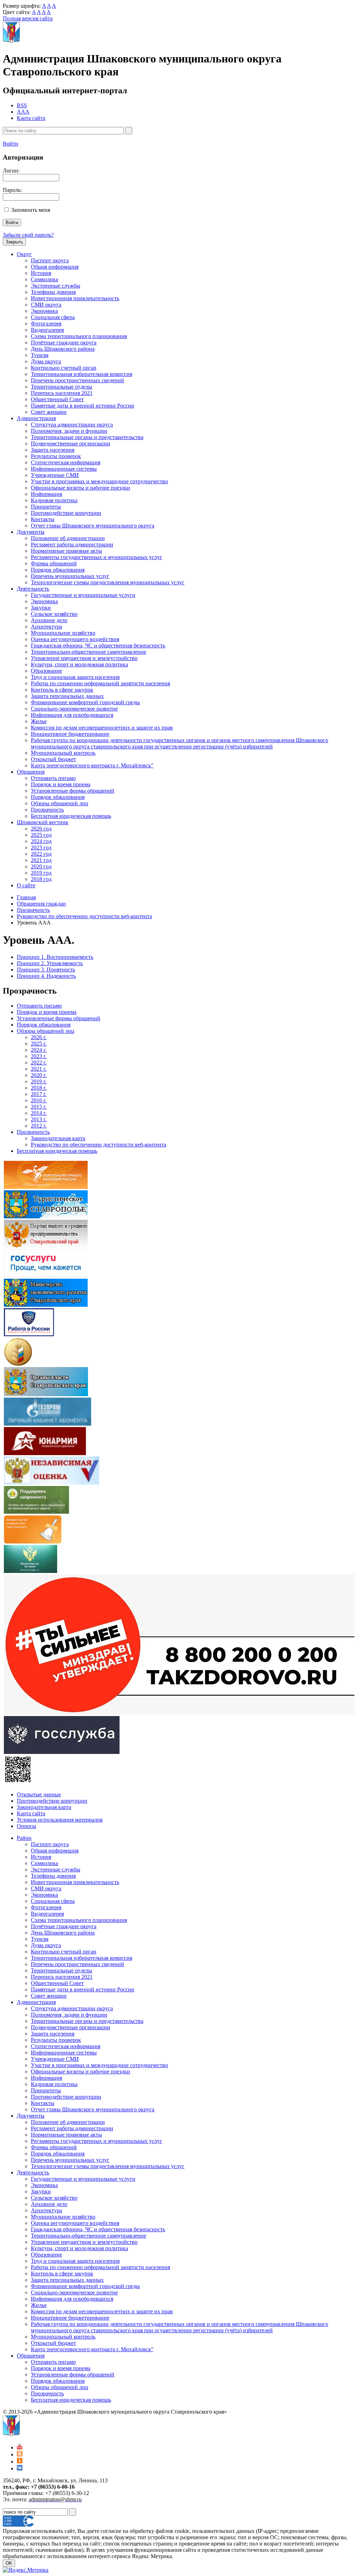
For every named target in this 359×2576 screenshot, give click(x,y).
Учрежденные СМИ (55, 475)
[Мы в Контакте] (20, 2469)
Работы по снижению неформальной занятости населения (100, 683)
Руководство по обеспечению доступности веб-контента (84, 916)
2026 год (41, 829)
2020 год (41, 866)
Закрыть (14, 242)
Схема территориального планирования (79, 336)
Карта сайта (31, 118)
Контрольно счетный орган (64, 368)
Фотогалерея (46, 324)
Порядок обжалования (58, 570)
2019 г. (39, 1081)
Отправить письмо (53, 778)
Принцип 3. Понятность (46, 970)
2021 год (41, 860)
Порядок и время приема (61, 784)
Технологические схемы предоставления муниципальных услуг (108, 582)
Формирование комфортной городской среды (85, 702)
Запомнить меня (31, 210)
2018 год (41, 879)
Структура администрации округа (72, 425)
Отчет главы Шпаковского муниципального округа (93, 526)
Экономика (44, 311)
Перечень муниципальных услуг (70, 576)
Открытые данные (39, 1794)
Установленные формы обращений (73, 791)
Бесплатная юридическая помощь (71, 816)
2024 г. (39, 1050)
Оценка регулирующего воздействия (75, 639)
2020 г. (39, 1075)
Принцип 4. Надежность (46, 976)
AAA (23, 112)
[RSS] (20, 2454)
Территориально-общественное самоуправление (89, 652)
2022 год (41, 854)
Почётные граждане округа (64, 342)
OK (9, 2563)
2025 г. (39, 1044)
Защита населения (53, 450)
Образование (46, 671)
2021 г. (39, 1069)
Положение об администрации (68, 538)
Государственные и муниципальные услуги (83, 595)
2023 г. (39, 1056)
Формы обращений (54, 563)
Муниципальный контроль (63, 753)
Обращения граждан (41, 904)
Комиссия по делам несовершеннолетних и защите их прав (102, 728)
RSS (22, 105)
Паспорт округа (50, 260)
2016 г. (39, 1100)
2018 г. (39, 1088)
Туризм (40, 355)
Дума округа (46, 361)
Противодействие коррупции (66, 513)
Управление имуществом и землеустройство (84, 658)
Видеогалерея (47, 330)
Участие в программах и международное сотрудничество (99, 481)
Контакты (43, 519)
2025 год (41, 835)
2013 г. (39, 1119)
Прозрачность (47, 810)
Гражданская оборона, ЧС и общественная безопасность (98, 645)
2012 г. (39, 1126)
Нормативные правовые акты (66, 551)
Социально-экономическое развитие (74, 709)
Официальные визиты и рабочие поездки (80, 488)
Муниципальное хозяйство (63, 633)
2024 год (41, 841)
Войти (11, 144)
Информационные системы (64, 469)
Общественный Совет (57, 399)
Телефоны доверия (53, 292)
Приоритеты (46, 507)
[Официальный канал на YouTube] (20, 2447)
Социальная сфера (53, 317)
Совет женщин (49, 412)
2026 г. (39, 1037)
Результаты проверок (56, 456)
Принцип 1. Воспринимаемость (55, 957)
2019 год (41, 873)
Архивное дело (49, 620)
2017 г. (39, 1094)
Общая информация (55, 267)
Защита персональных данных (67, 696)
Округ (24, 254)
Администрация (36, 418)
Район (24, 1838)
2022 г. (39, 1062)
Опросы (26, 1826)
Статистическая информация (66, 462)
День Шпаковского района (63, 349)
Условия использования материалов (60, 1820)
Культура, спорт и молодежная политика (79, 664)
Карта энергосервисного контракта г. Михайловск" (92, 765)
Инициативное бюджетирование (70, 734)
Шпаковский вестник (43, 822)
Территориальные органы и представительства (87, 437)
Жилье (39, 721)
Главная (26, 897)
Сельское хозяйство (54, 614)
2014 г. (39, 1113)
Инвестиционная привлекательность (75, 298)
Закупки (41, 608)
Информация (46, 494)
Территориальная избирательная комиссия (82, 374)
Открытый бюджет (53, 759)
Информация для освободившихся (72, 715)
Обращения (31, 772)
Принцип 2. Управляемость (50, 963)
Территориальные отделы (62, 387)
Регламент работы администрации (72, 544)
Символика (45, 279)
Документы (31, 532)
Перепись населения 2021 (62, 393)
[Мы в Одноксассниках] (20, 2461)
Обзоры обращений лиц (60, 803)
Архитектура (46, 627)
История (41, 273)
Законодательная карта (58, 1138)
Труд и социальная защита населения (75, 677)
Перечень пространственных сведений (77, 380)
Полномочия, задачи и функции (69, 431)
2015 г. (39, 1107)
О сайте (26, 885)
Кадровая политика (54, 500)
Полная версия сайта (28, 18)
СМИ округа (46, 305)
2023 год (41, 848)
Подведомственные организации (70, 443)
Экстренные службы (56, 286)
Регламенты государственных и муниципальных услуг (97, 557)
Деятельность (33, 589)
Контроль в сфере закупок (62, 690)
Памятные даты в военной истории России (83, 406)
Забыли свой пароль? (28, 235)
